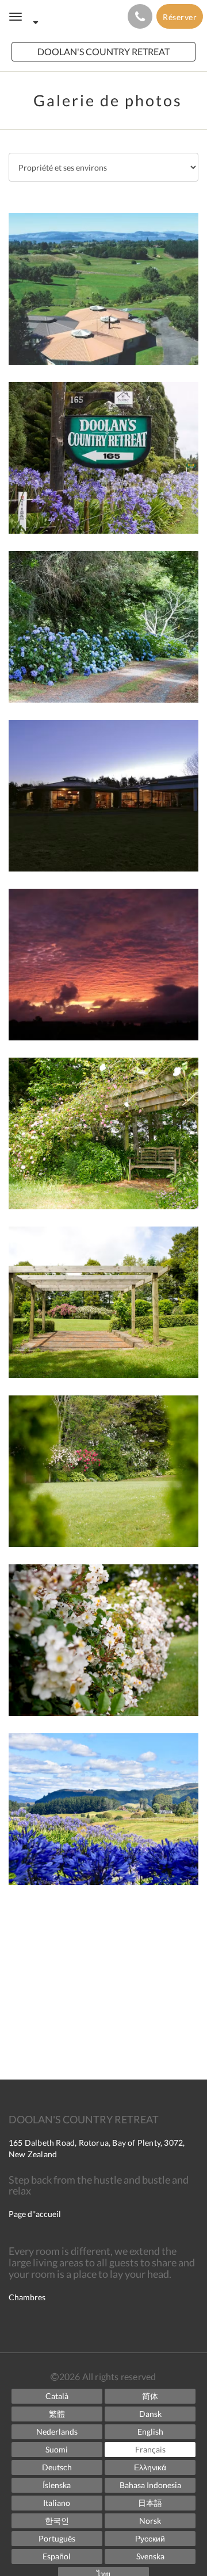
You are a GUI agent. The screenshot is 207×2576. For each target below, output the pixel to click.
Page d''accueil (35, 2214)
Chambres (27, 2297)
